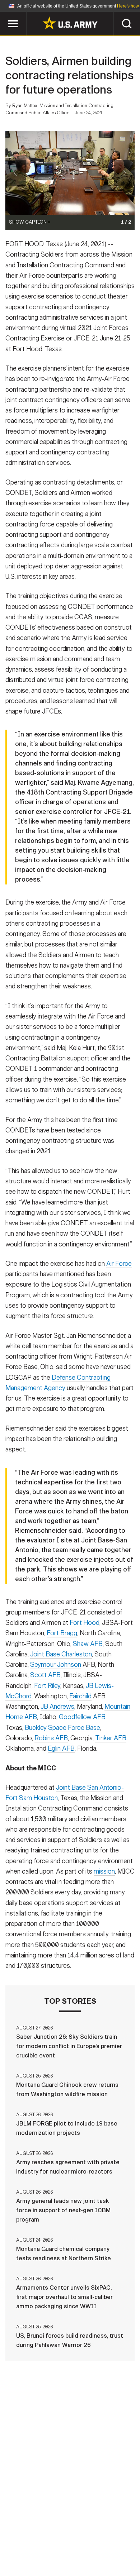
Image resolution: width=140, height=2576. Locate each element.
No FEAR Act (35, 2554)
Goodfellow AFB (82, 1717)
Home (31, 2535)
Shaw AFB (88, 1644)
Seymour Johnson (56, 1665)
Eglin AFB (61, 1749)
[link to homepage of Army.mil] (70, 23)
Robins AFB (51, 1738)
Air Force (119, 1264)
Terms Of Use (32, 2544)
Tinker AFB (111, 1738)
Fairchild (80, 1696)
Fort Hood (85, 1623)
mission (104, 1871)
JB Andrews (57, 1707)
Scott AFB (45, 1675)
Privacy (105, 2535)
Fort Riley (47, 1686)
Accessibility (81, 2544)
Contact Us (66, 2535)
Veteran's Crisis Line (92, 2554)
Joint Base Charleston (61, 1654)
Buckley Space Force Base (62, 1728)
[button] (4, 15)
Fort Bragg (62, 1633)
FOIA (119, 2544)
